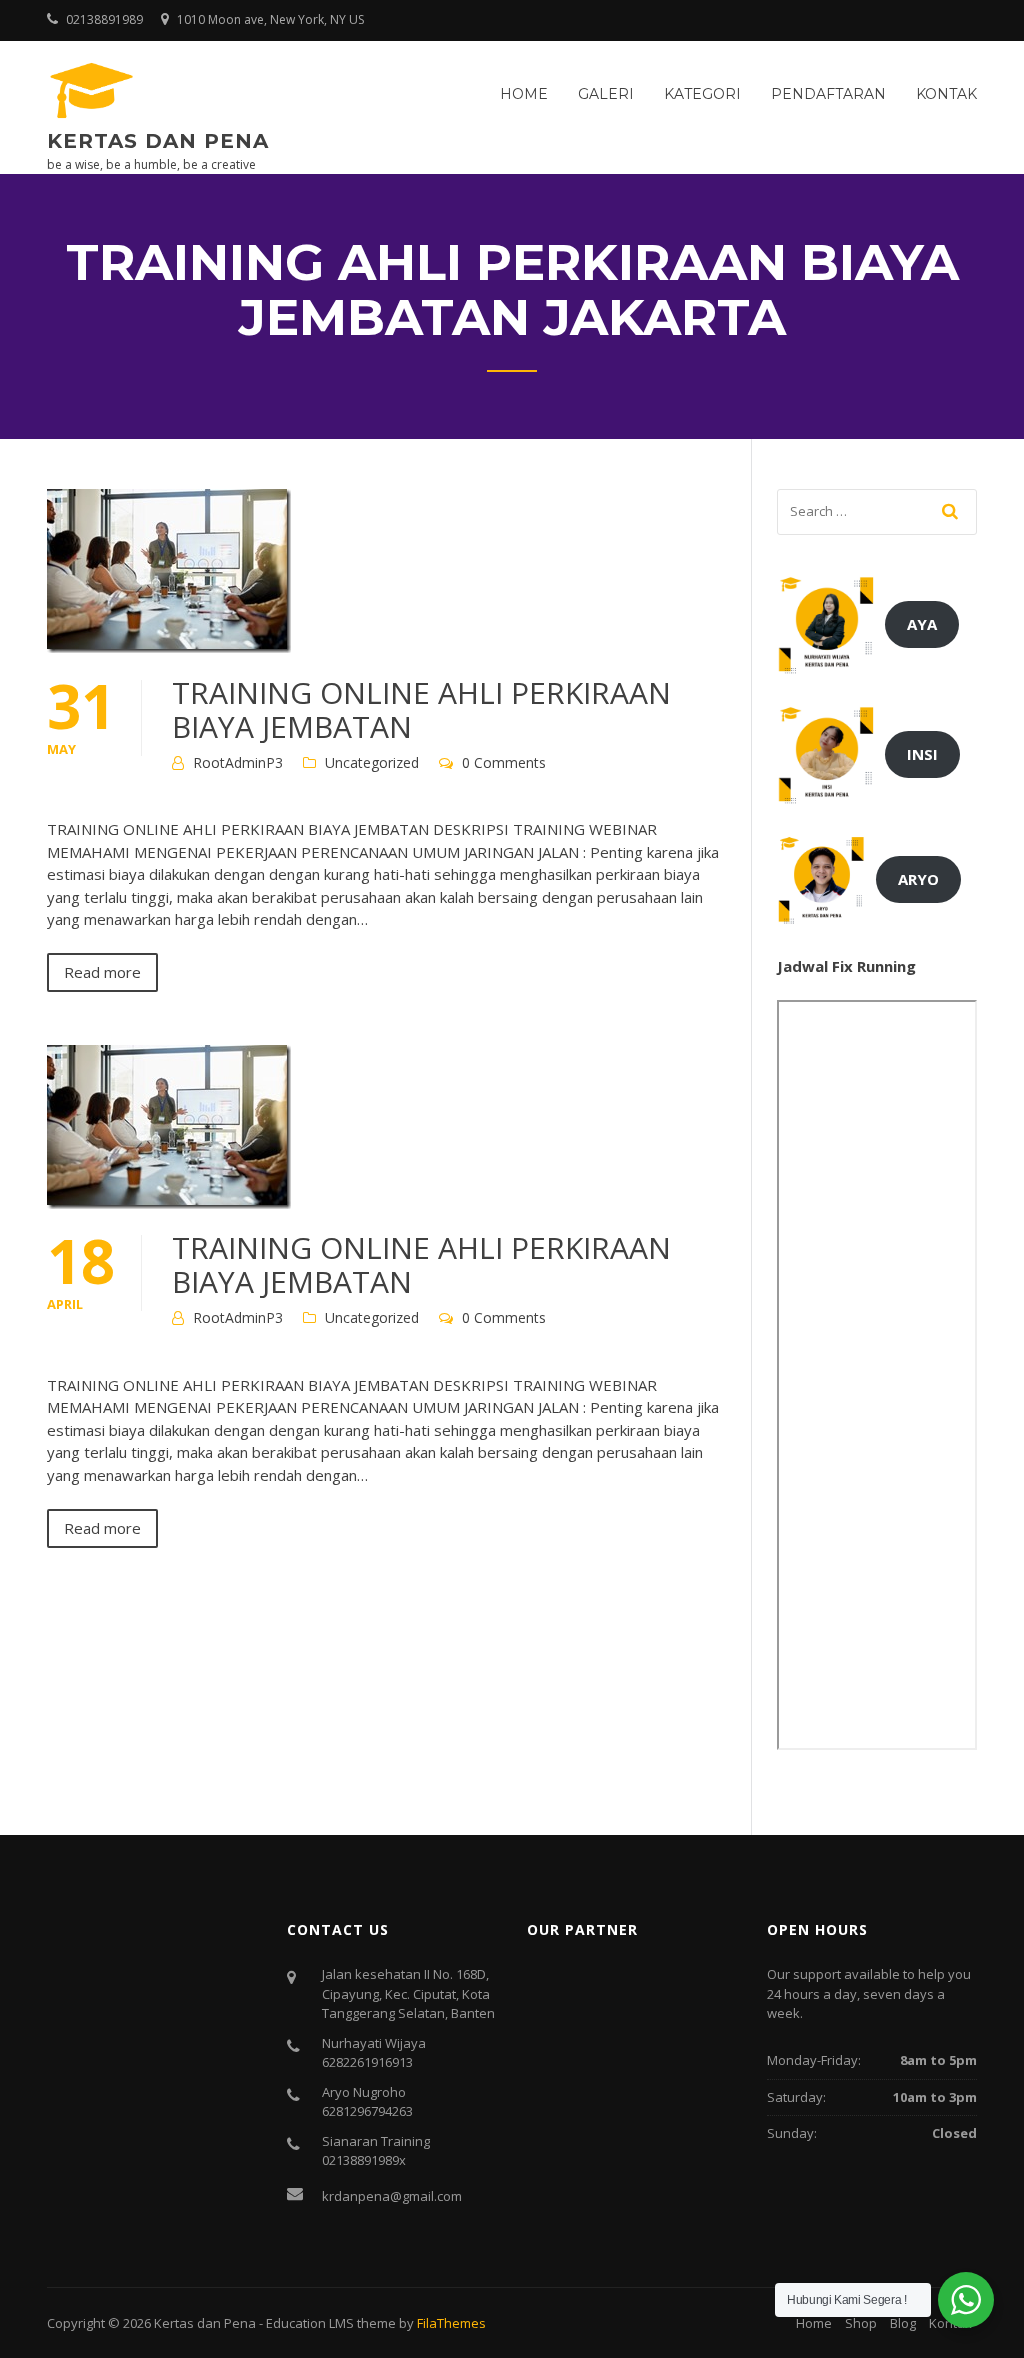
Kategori (702, 94)
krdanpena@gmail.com (392, 2196)
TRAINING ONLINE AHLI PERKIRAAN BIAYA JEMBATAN (421, 709)
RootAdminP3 (238, 762)
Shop (861, 2323)
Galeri (606, 94)
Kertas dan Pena (158, 141)
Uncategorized (372, 762)
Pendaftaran (828, 94)
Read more (102, 972)
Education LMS (310, 2323)
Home (524, 94)
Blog (903, 2323)
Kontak (946, 94)
